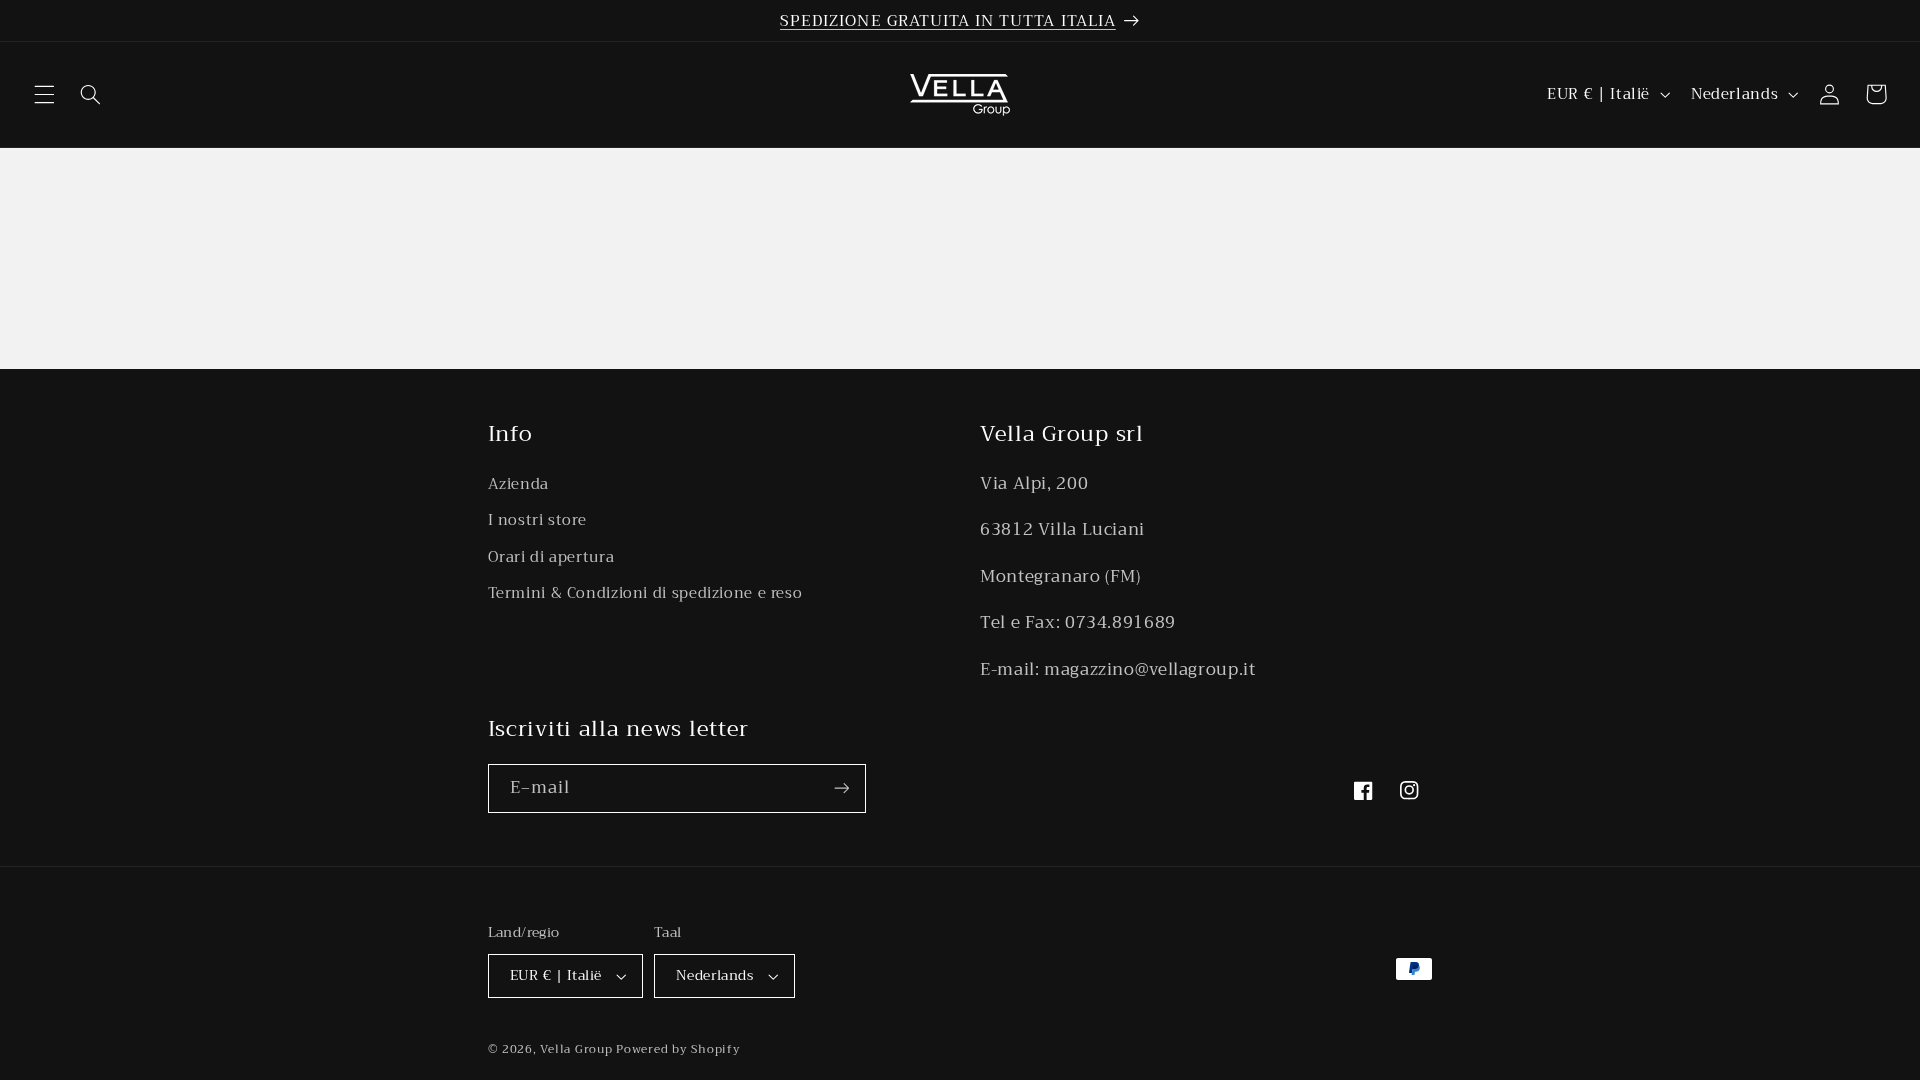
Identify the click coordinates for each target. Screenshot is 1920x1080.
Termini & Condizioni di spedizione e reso (645, 593)
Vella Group (576, 1049)
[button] (44, 94)
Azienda (518, 484)
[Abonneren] (841, 788)
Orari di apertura (551, 557)
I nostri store (537, 520)
